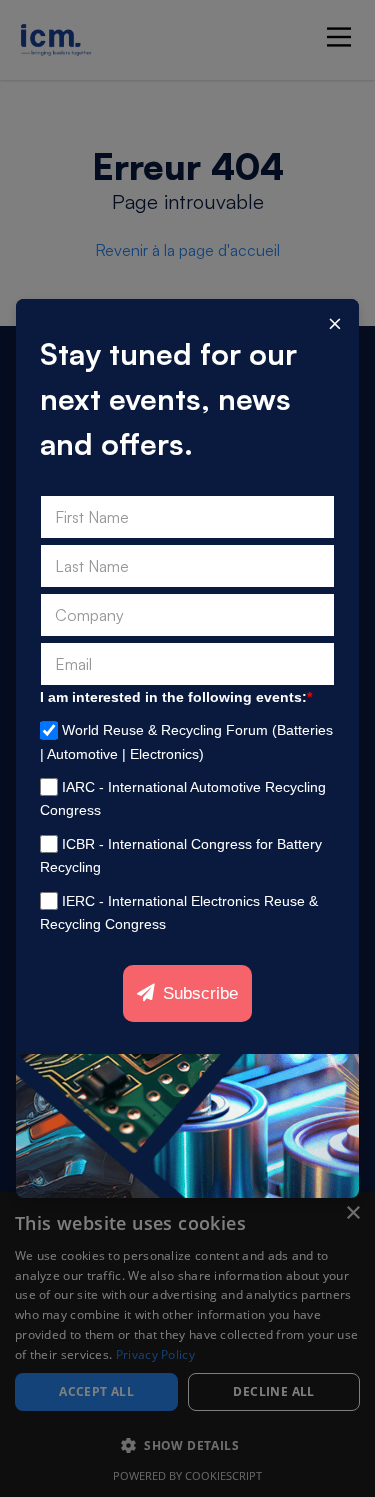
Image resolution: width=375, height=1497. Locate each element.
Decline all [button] (273, 1391)
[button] (187, 1446)
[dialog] (187, 1344)
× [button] (352, 1213)
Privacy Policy (155, 1354)
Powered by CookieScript (187, 1475)
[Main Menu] (339, 37)
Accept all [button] (96, 1391)
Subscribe (200, 993)
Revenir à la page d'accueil (187, 250)
